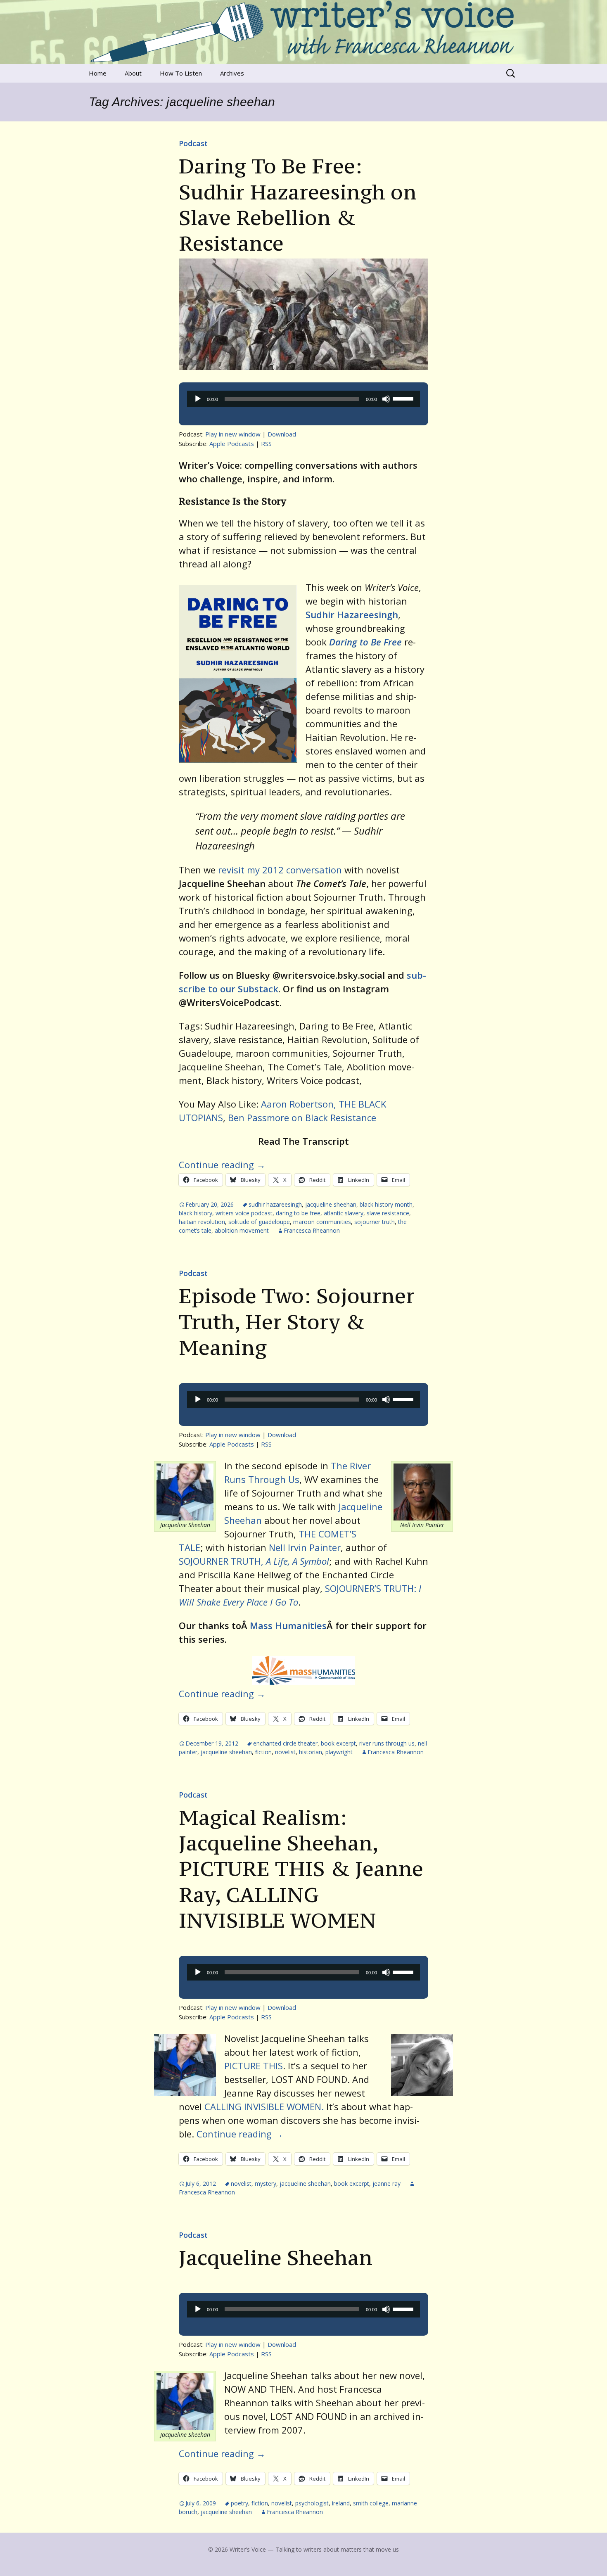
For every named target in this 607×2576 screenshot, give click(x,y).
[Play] (198, 399)
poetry (239, 2503)
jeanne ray (386, 2183)
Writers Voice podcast (244, 1213)
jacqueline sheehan (331, 1204)
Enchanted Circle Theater (285, 1743)
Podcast (193, 143)
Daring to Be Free (365, 642)
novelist (285, 1752)
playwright (339, 1752)
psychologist (312, 2503)
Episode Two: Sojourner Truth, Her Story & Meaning (297, 1322)
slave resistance (388, 1213)
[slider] (404, 398)
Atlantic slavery (344, 1213)
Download (282, 434)
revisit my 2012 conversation (280, 870)
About (133, 73)
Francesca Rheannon (312, 1230)
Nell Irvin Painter (305, 1547)
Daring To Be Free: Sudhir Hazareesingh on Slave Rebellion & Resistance (298, 205)
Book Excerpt (338, 1743)
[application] (303, 399)
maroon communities (322, 1222)
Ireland (341, 2503)
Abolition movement (242, 1230)
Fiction (263, 1752)
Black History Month (386, 1204)
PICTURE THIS (254, 2066)
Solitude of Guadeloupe (259, 1222)
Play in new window (233, 434)
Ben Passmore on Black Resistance (302, 1117)
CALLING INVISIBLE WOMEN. (264, 2106)
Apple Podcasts (232, 444)
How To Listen (181, 73)
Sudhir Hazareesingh (352, 614)
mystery (266, 2183)
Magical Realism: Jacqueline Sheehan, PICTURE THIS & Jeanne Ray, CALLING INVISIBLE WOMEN (301, 1869)
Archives (232, 73)
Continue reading (222, 1165)
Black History (196, 1213)
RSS (266, 444)
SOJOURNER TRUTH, (254, 1561)
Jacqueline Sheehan (276, 2258)
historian (311, 1752)
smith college (371, 2503)
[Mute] (386, 399)
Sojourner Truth (375, 1222)
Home (98, 73)
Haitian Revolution (202, 1222)
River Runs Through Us (387, 1743)
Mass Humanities (288, 1625)
